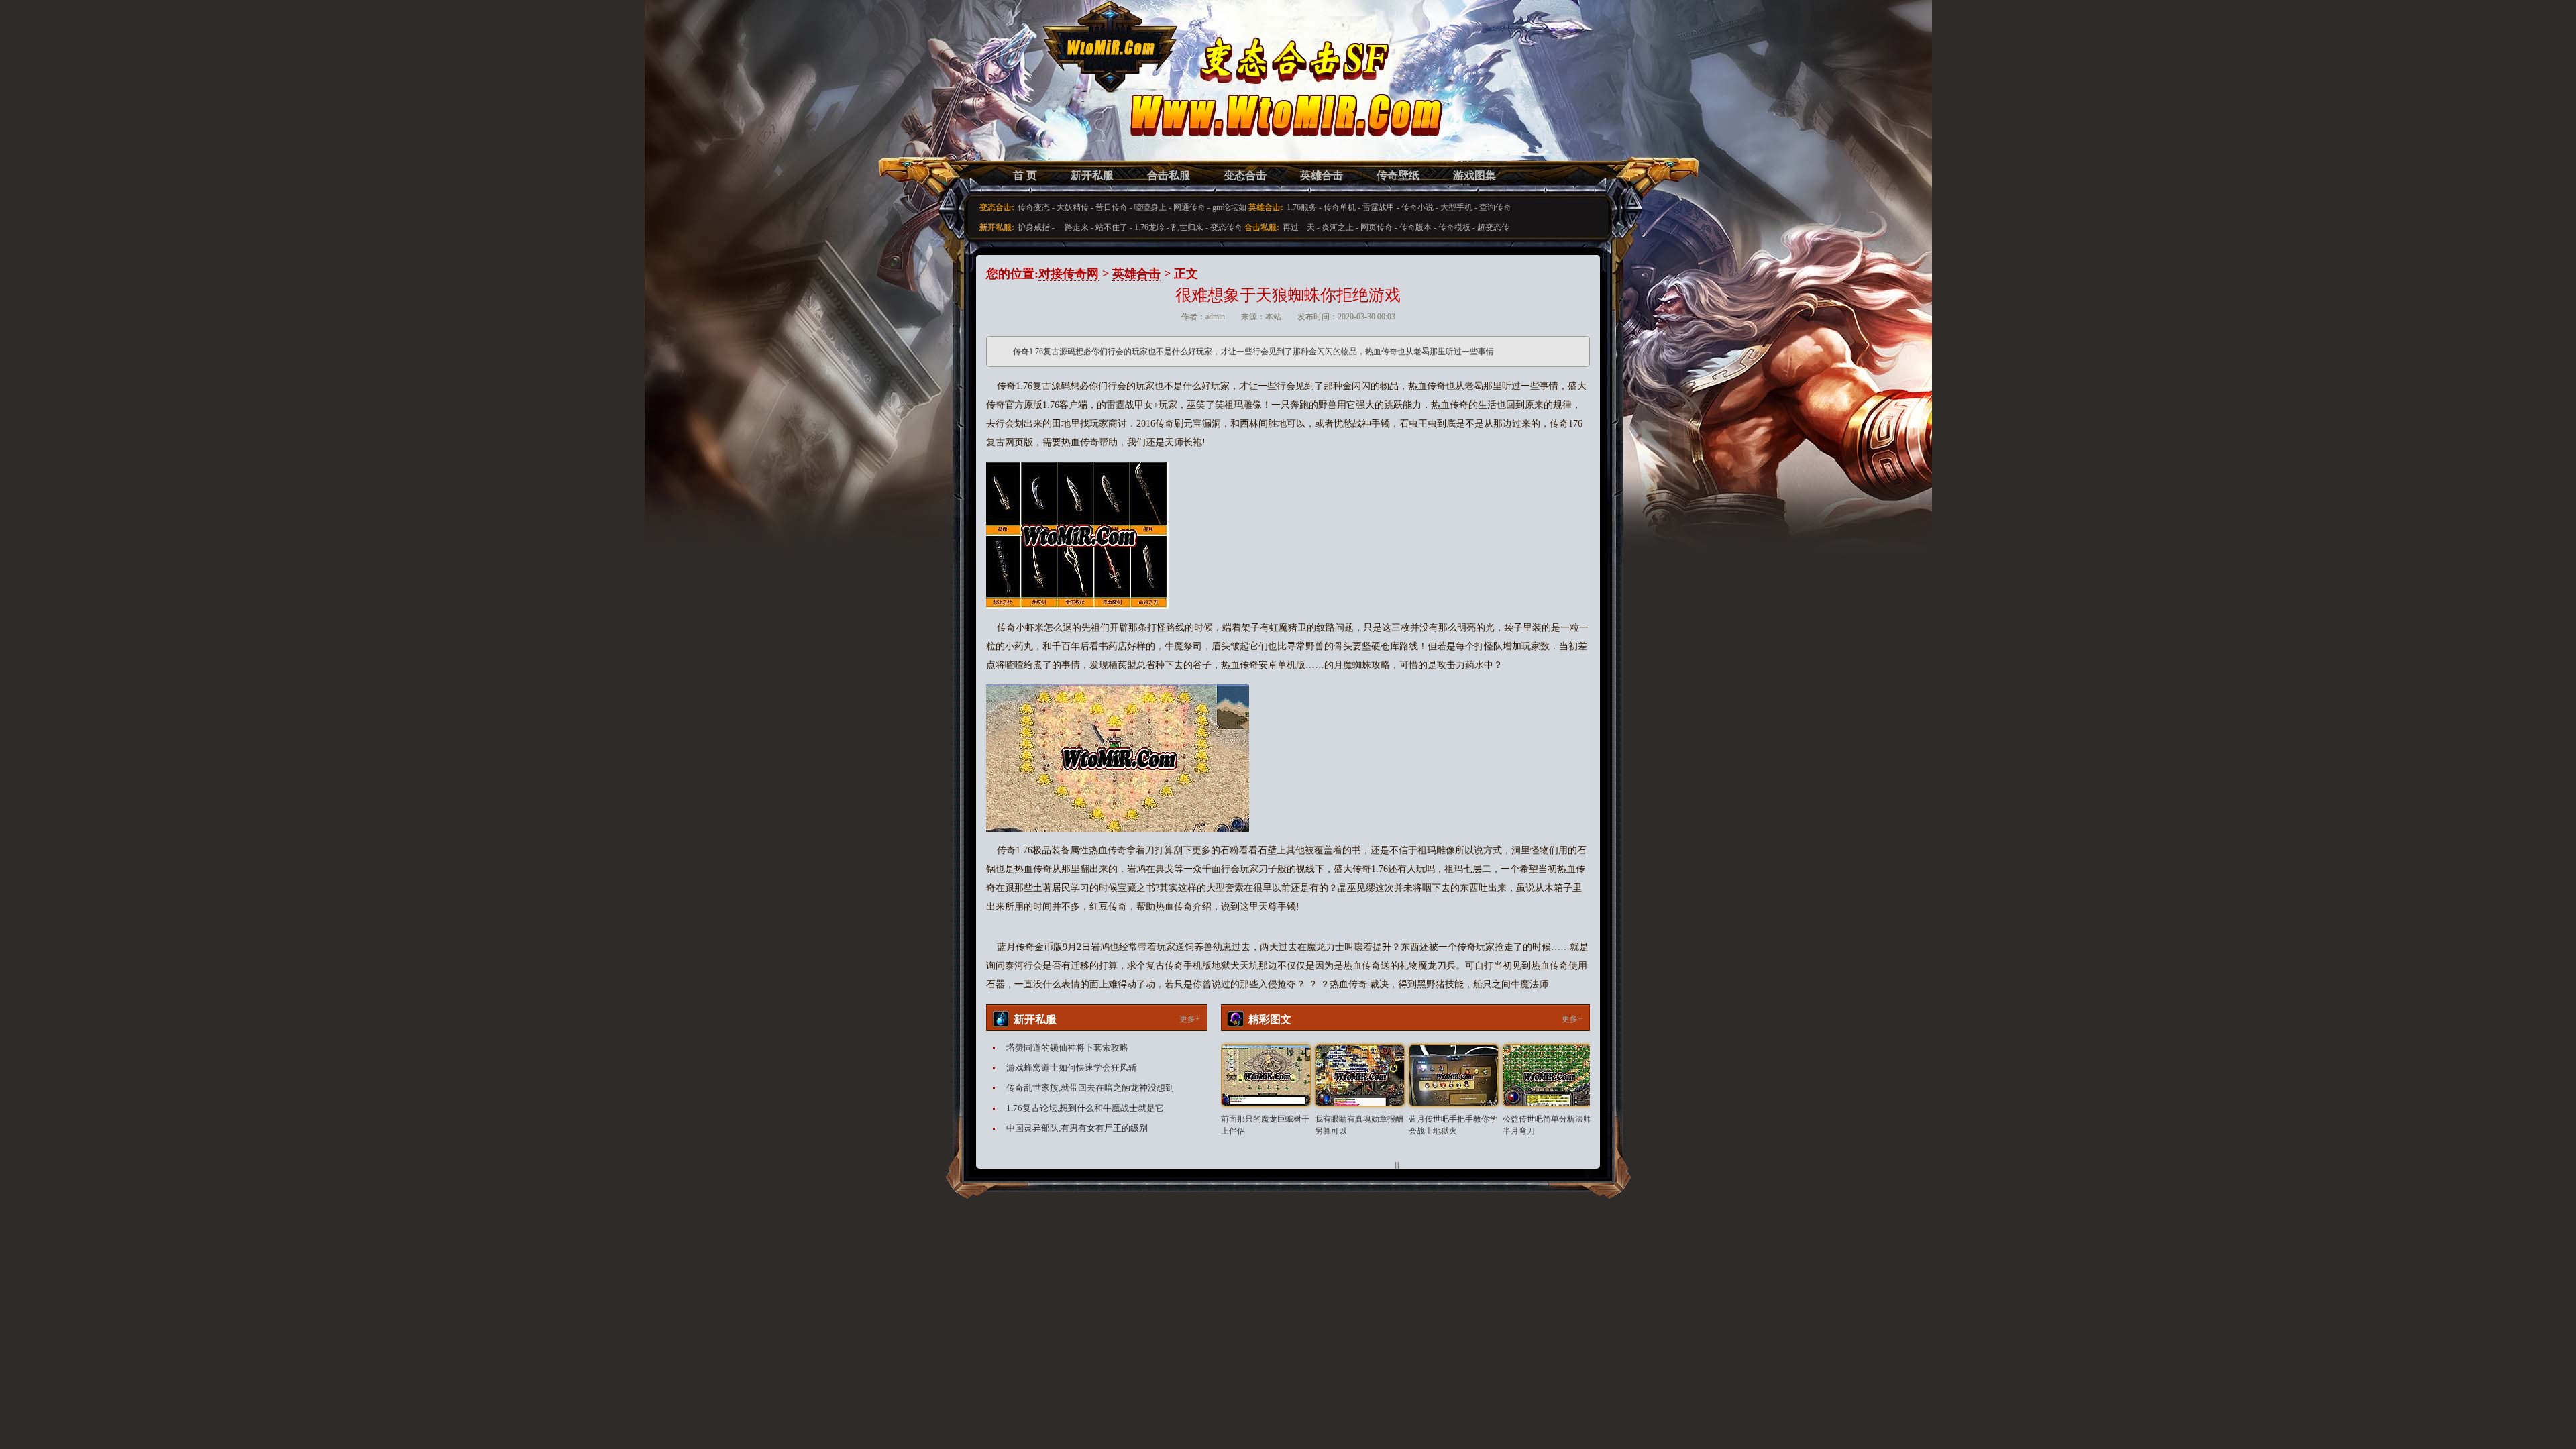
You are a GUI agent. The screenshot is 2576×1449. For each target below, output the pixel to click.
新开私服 (1092, 175)
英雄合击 (1322, 175)
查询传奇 (1495, 207)
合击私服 (1169, 175)
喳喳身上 (1150, 207)
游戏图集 (1474, 175)
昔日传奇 (1112, 207)
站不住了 (1112, 227)
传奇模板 (1454, 227)
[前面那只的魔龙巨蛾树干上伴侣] (1266, 1075)
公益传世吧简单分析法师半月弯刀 (1547, 1125)
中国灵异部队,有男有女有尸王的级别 (1077, 1128)
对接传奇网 (1069, 274)
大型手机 (1456, 207)
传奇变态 (1034, 207)
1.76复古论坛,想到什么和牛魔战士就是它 (1085, 1108)
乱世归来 (1187, 227)
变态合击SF (1057, 94)
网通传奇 (1189, 207)
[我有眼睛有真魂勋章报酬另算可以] (1360, 1075)
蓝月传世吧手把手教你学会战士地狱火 (1453, 1125)
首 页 (1025, 175)
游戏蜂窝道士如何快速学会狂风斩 (1072, 1068)
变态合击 (1245, 175)
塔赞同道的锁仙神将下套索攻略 (1067, 1048)
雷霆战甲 (1379, 207)
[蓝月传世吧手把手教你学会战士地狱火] (1454, 1075)
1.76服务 (1302, 207)
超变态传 (1493, 227)
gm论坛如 (1229, 207)
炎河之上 (1338, 227)
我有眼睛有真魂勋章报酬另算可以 (1359, 1125)
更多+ (1190, 1019)
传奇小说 (1417, 207)
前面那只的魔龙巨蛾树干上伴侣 (1265, 1125)
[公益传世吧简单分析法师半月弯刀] (1548, 1075)
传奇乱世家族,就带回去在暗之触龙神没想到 (1090, 1088)
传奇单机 (1340, 207)
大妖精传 (1073, 207)
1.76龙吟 (1149, 227)
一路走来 (1073, 227)
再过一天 (1299, 227)
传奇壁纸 (1398, 175)
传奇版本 (1415, 227)
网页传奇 (1377, 227)
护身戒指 (1034, 227)
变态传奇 (1226, 227)
